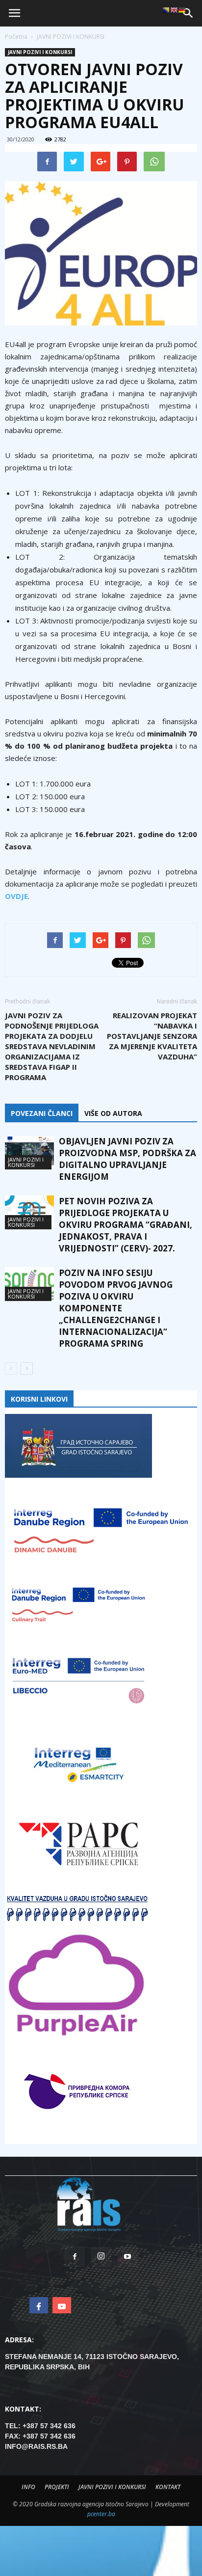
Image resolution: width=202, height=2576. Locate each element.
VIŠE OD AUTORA (113, 1113)
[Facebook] (75, 2257)
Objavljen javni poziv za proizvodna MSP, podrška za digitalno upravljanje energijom (127, 1159)
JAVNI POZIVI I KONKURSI (40, 52)
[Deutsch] (182, 10)
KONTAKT (168, 2487)
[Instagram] (101, 2257)
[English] (174, 10)
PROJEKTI (57, 2487)
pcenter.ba (101, 2514)
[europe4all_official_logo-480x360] (101, 253)
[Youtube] (127, 2257)
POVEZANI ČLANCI (42, 1113)
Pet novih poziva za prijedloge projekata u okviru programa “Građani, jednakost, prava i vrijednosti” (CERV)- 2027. (126, 1225)
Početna (16, 37)
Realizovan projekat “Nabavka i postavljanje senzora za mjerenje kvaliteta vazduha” (152, 1036)
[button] (188, 13)
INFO (28, 2487)
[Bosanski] (166, 10)
